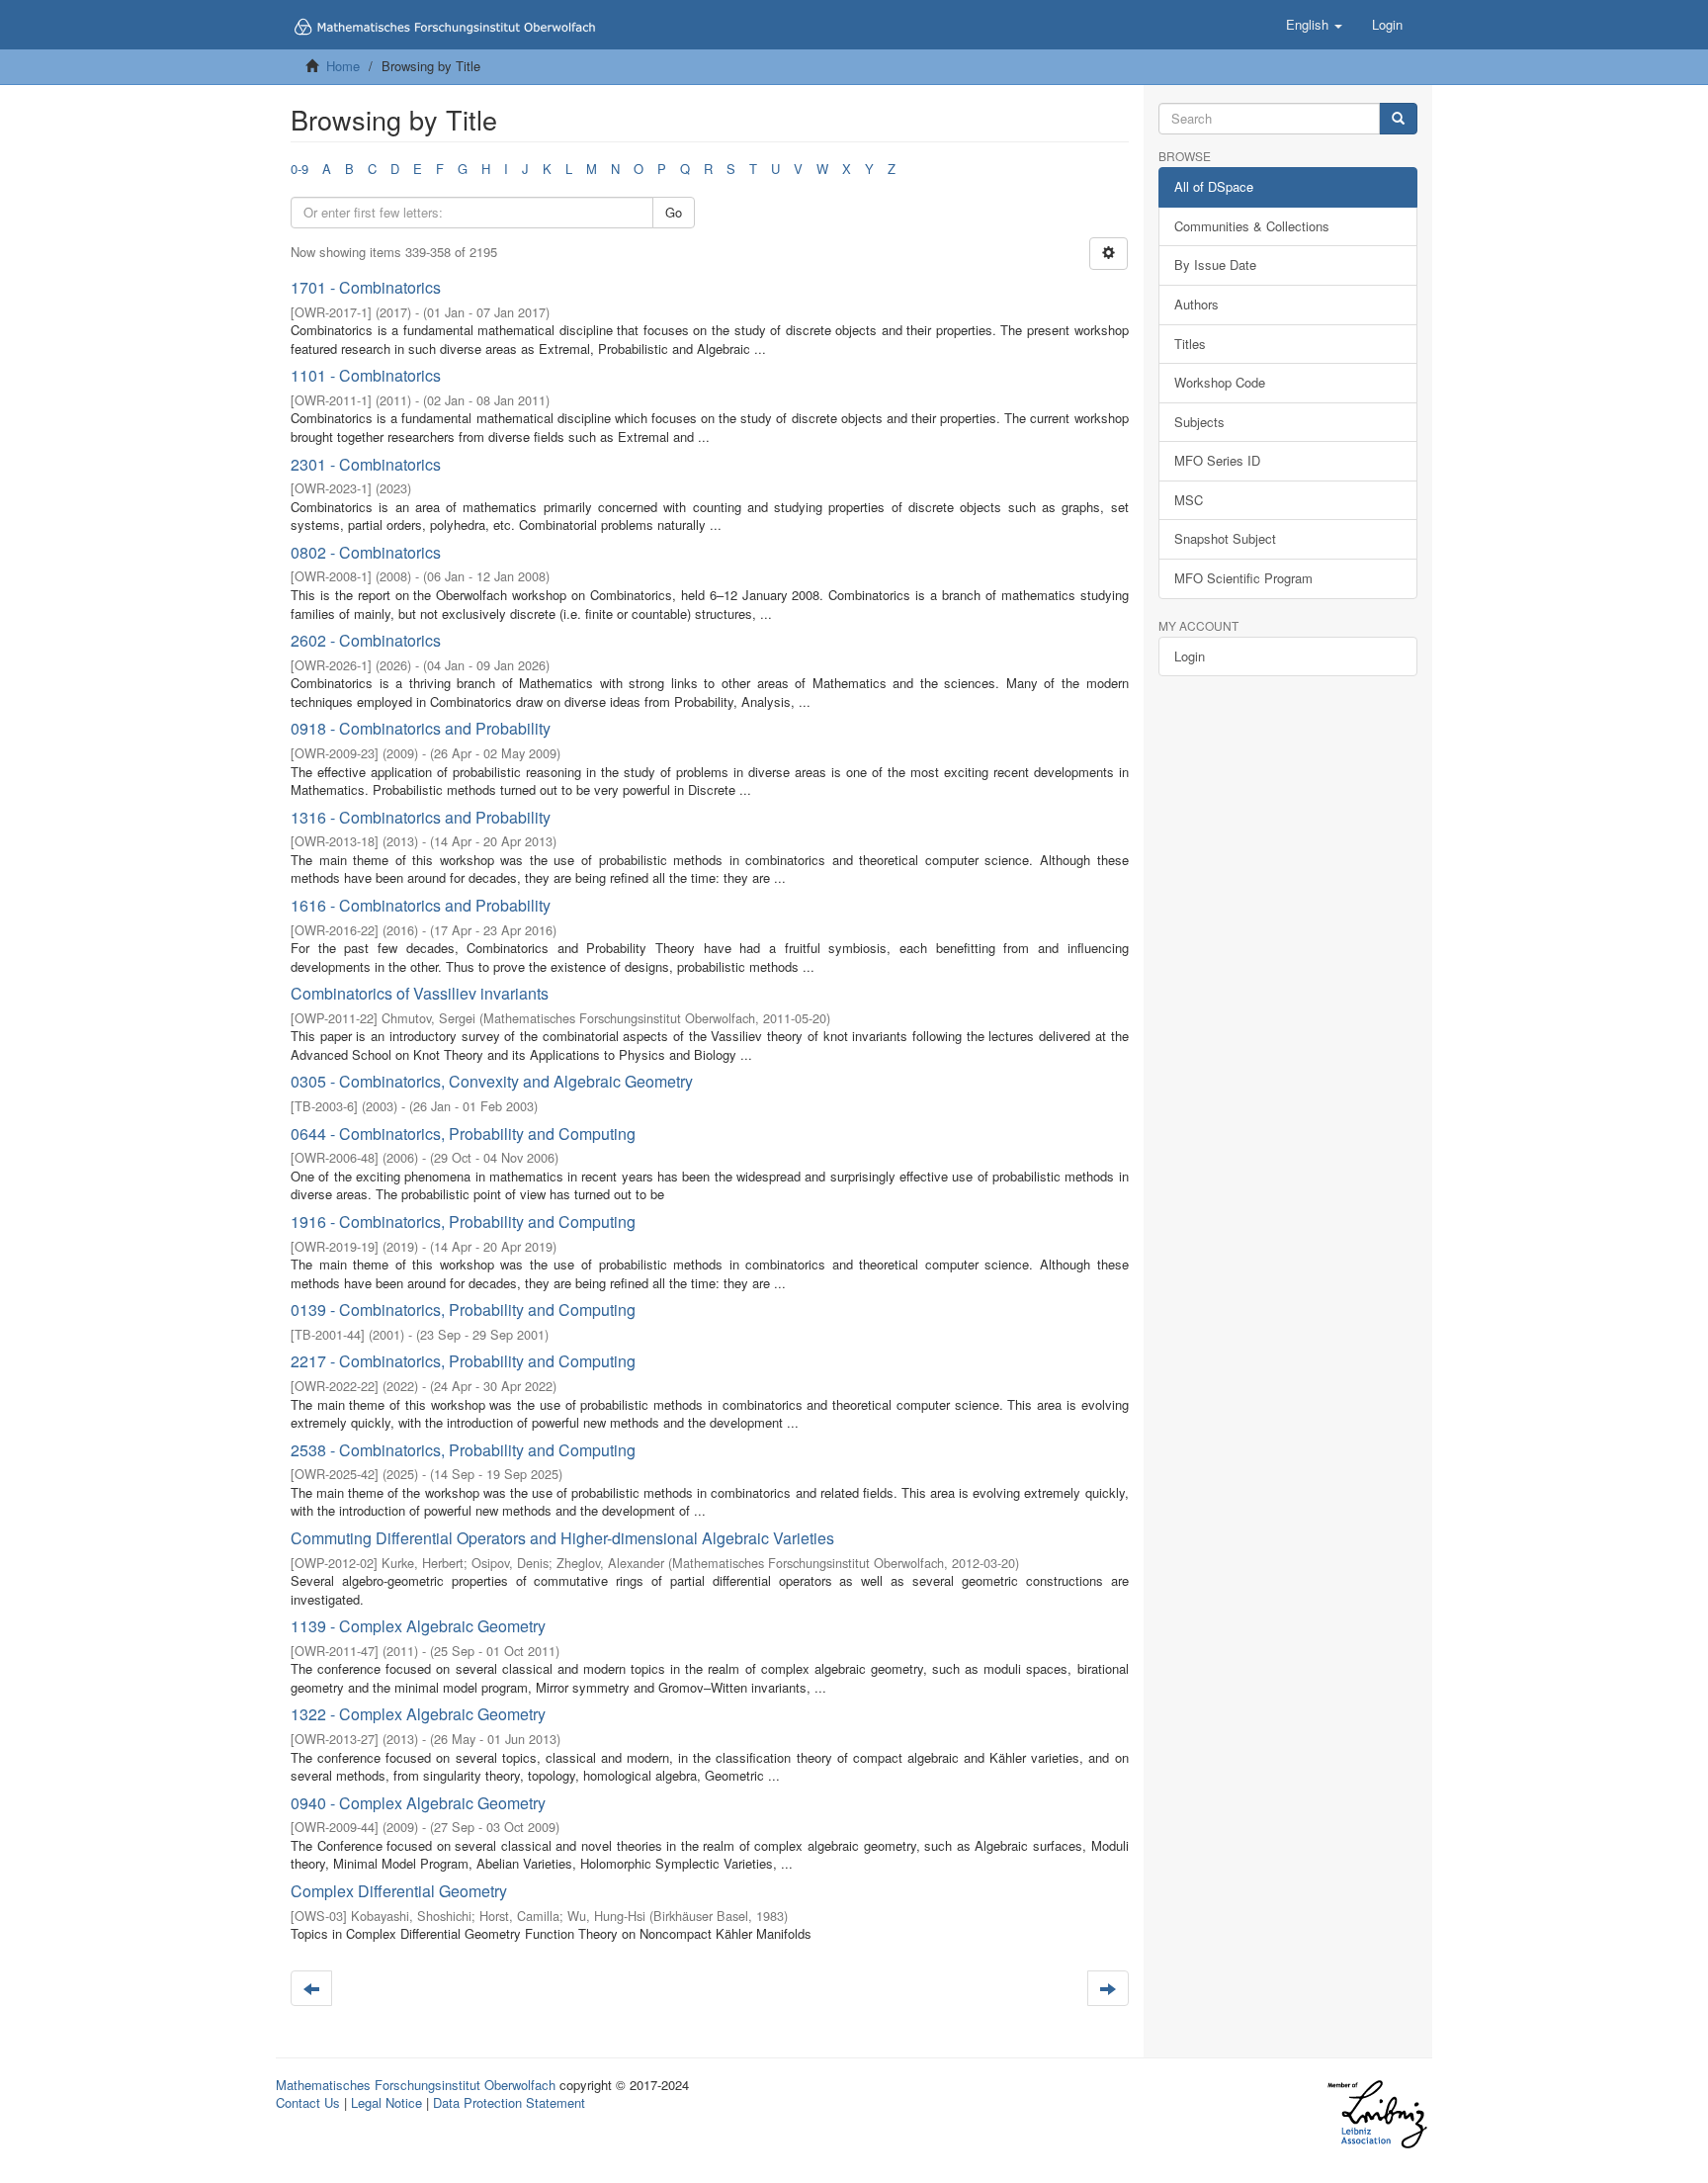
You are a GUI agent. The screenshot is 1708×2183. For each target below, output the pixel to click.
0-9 (299, 169)
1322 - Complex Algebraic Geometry (418, 1714)
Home (343, 66)
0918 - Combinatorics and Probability (421, 728)
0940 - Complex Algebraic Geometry (418, 1803)
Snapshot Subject (1225, 538)
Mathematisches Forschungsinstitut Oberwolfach (416, 2085)
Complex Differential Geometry (399, 1891)
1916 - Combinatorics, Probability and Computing (463, 1222)
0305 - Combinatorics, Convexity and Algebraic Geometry (492, 1081)
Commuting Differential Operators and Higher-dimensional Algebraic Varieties (562, 1538)
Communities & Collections (1252, 226)
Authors (1196, 304)
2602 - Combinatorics (366, 640)
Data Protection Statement (509, 2102)
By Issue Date (1215, 264)
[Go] (1398, 119)
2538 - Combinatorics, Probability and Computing (463, 1450)
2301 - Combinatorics (366, 464)
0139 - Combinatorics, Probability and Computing (463, 1310)
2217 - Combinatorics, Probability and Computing (463, 1361)
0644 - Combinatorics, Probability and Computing (463, 1134)
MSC (1189, 500)
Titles (1190, 344)
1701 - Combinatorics (366, 287)
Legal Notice (386, 2102)
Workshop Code (1220, 382)
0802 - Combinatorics (366, 552)
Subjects (1199, 422)
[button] (1314, 25)
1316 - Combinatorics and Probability (421, 817)
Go (674, 212)
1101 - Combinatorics (366, 375)
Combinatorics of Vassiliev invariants (420, 993)
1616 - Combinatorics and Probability (421, 905)
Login (1190, 656)
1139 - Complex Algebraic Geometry (418, 1626)
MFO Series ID (1217, 460)
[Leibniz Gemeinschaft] (1376, 2113)
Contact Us (308, 2102)
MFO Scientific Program (1243, 578)
